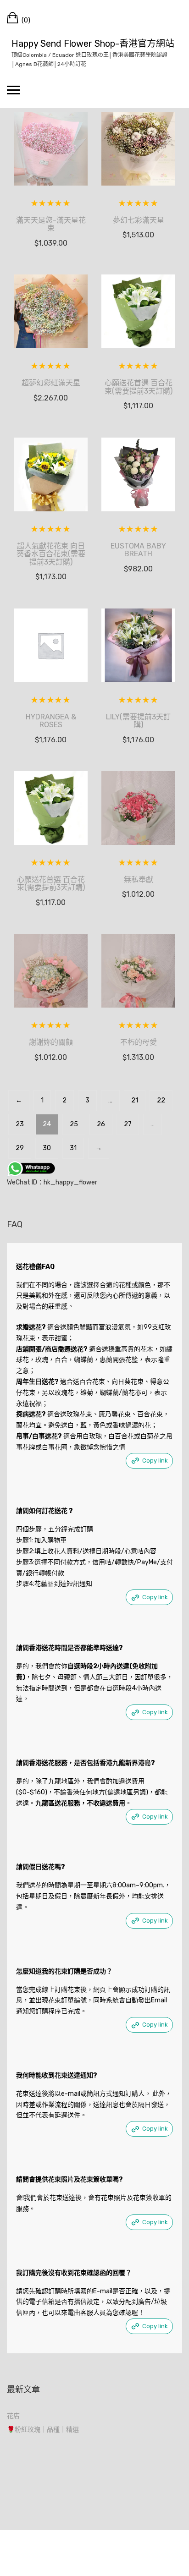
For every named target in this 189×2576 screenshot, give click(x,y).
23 (20, 1124)
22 (161, 1100)
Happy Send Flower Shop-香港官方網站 (93, 44)
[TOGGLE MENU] (13, 90)
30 (47, 1148)
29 (20, 1148)
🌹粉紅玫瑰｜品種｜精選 (43, 2430)
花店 (13, 2416)
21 (135, 1100)
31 (73, 1148)
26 (101, 1124)
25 (74, 1124)
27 (128, 1124)
